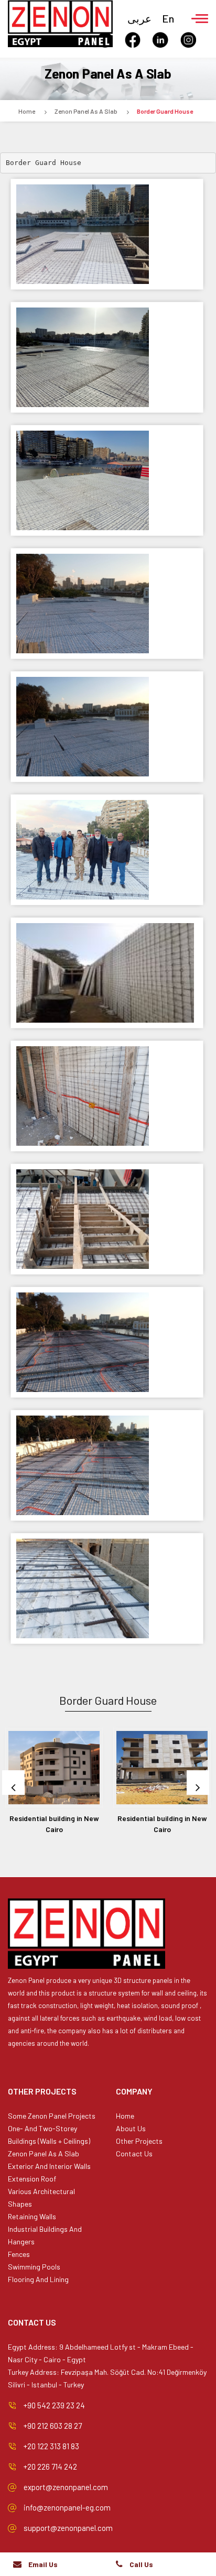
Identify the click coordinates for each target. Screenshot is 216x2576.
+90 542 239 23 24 (54, 2405)
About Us (131, 2128)
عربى (139, 18)
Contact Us (134, 2153)
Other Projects (139, 2141)
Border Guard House (165, 111)
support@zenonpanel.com (68, 2528)
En (168, 18)
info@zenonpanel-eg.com (67, 2507)
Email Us (43, 2564)
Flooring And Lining (38, 2279)
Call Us (141, 2564)
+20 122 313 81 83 (51, 2446)
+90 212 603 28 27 (53, 2426)
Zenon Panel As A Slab (86, 111)
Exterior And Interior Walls (49, 2166)
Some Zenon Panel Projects (52, 2116)
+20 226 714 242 (50, 2467)
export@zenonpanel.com (66, 2487)
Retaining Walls (32, 2216)
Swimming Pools (34, 2267)
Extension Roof (32, 2179)
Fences (19, 2254)
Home (27, 111)
